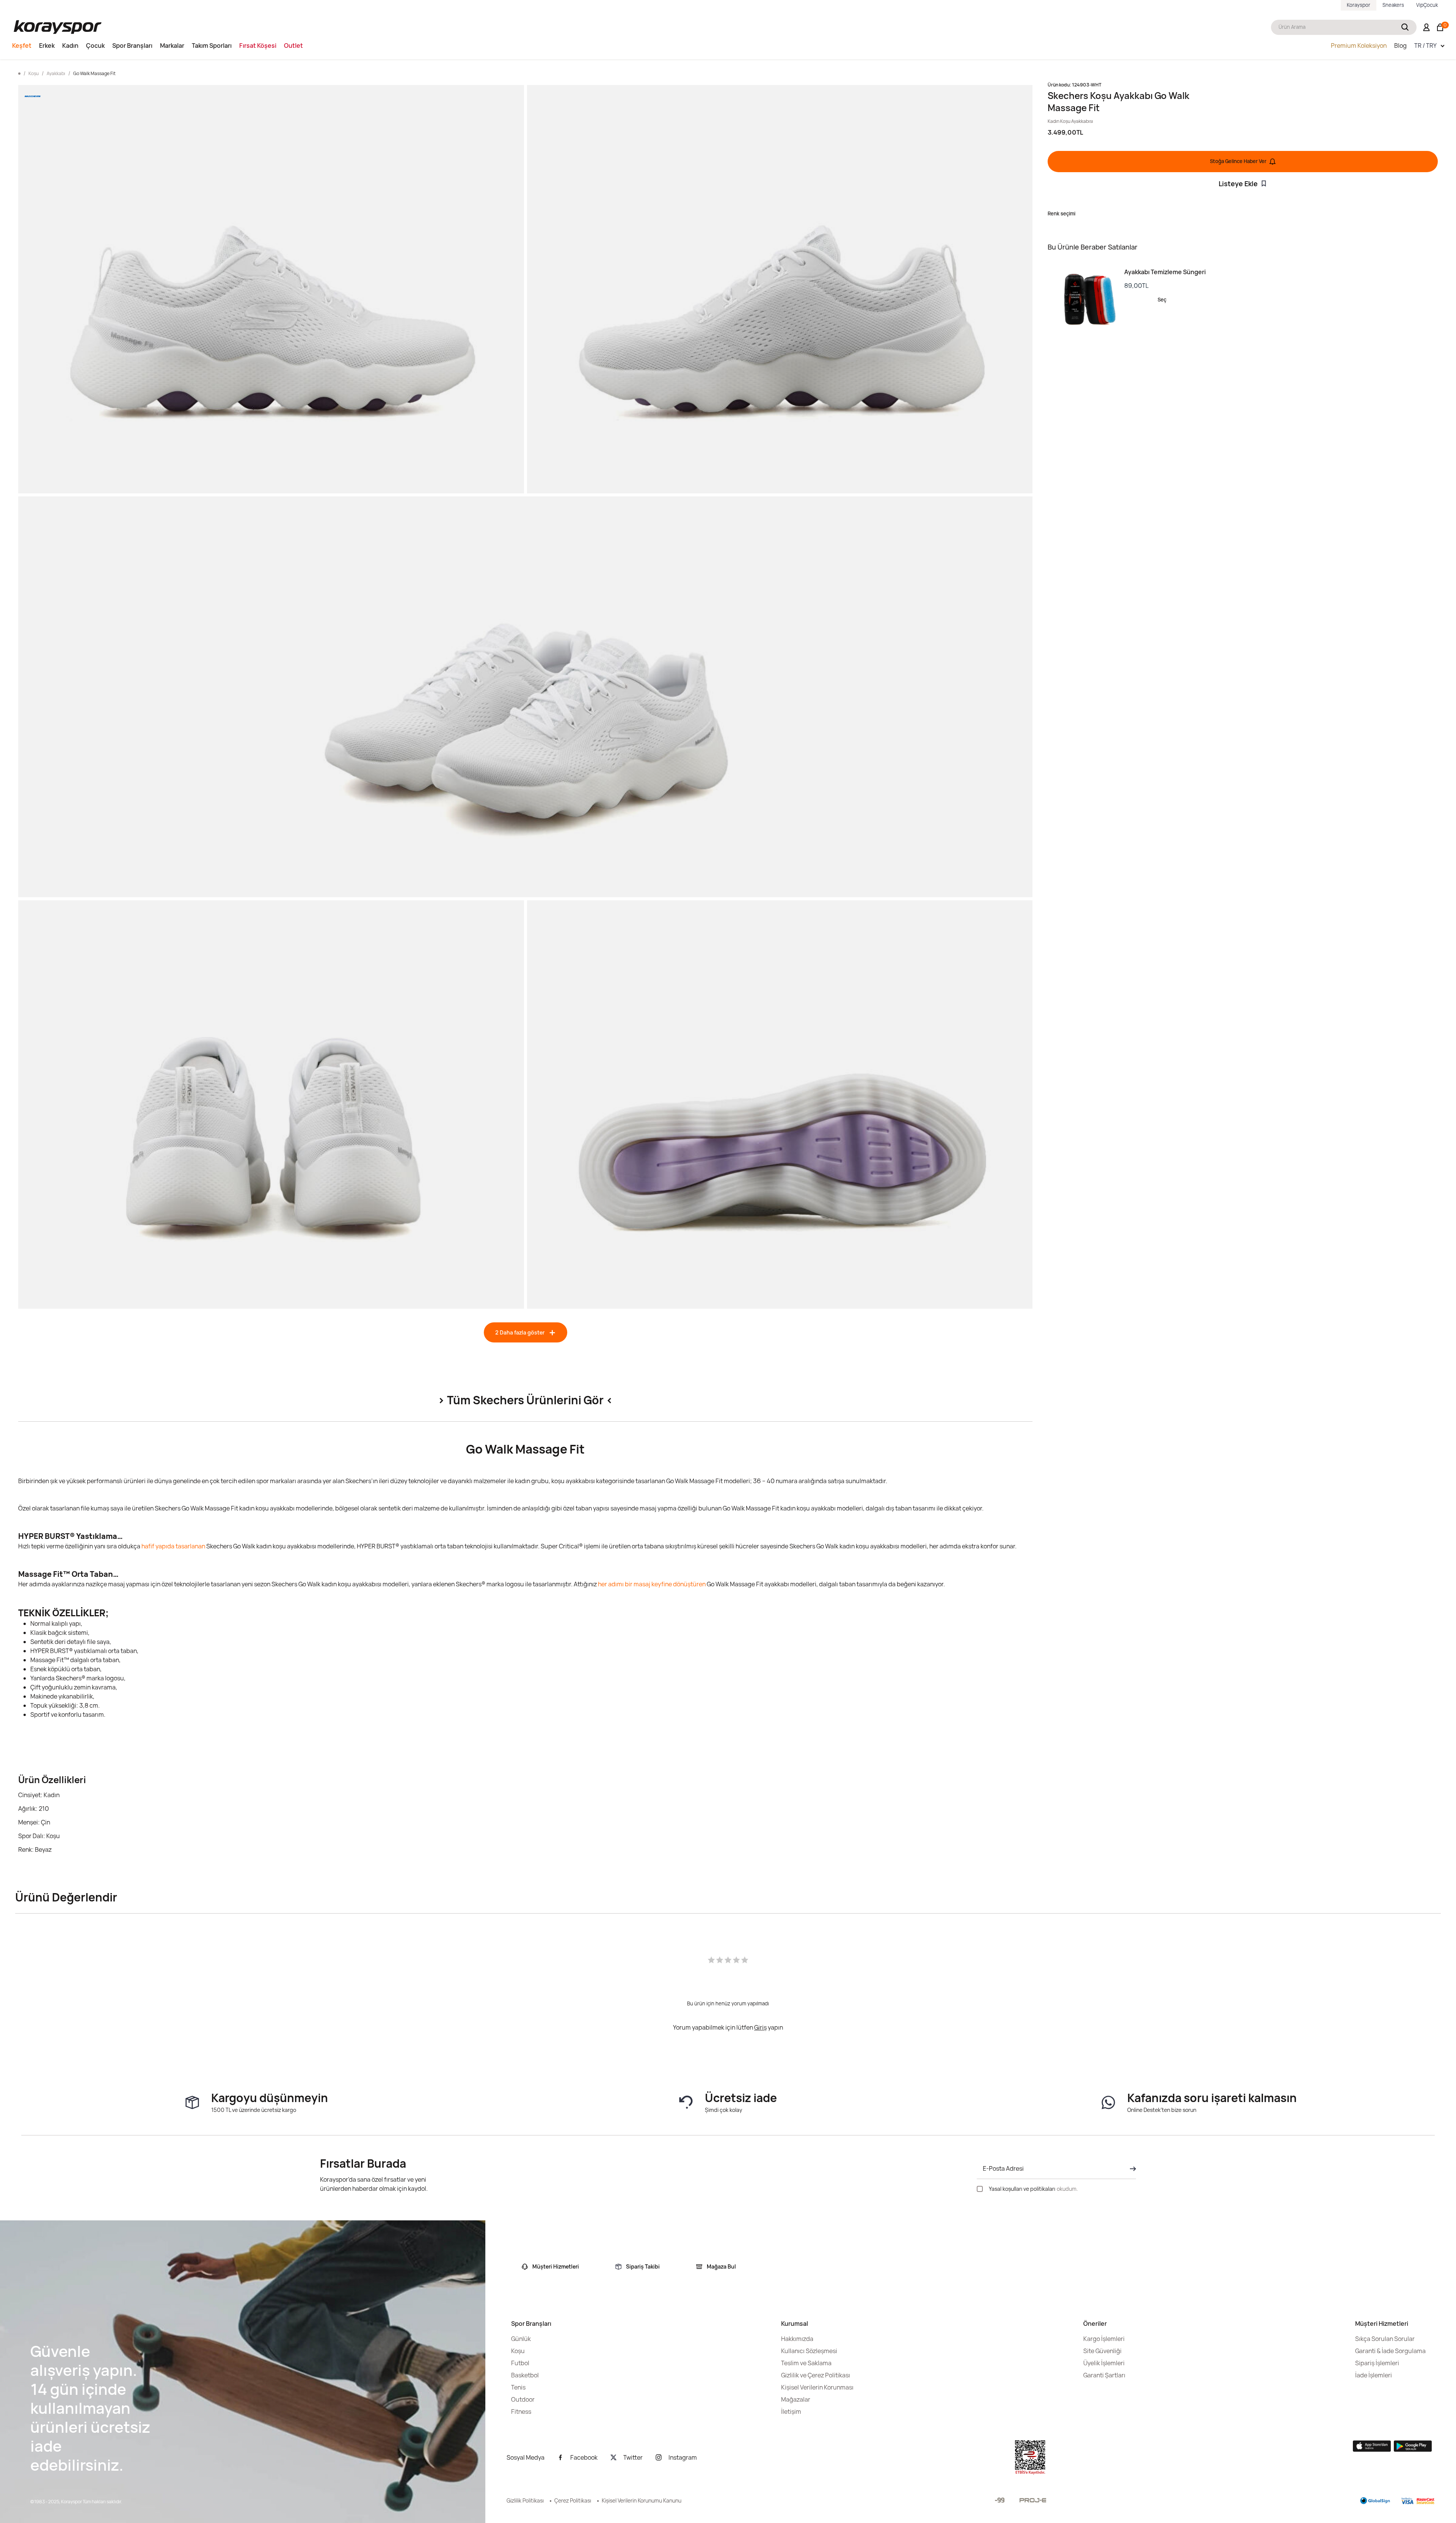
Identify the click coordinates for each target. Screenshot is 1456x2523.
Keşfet (22, 46)
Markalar (172, 46)
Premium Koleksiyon (1359, 46)
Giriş (760, 2027)
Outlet (293, 46)
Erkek (47, 46)
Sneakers (1393, 5)
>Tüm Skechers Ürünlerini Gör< (525, 1400)
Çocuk (95, 46)
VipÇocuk (1427, 5)
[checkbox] (980, 2189)
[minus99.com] (1000, 2500)
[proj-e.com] (1033, 2500)
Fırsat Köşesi (258, 46)
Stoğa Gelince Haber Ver (1238, 161)
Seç (1162, 300)
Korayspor (1359, 5)
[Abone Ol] (1131, 2169)
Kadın (70, 46)
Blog (1400, 46)
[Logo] (58, 27)
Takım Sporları (212, 46)
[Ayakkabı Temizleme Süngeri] (1086, 300)
